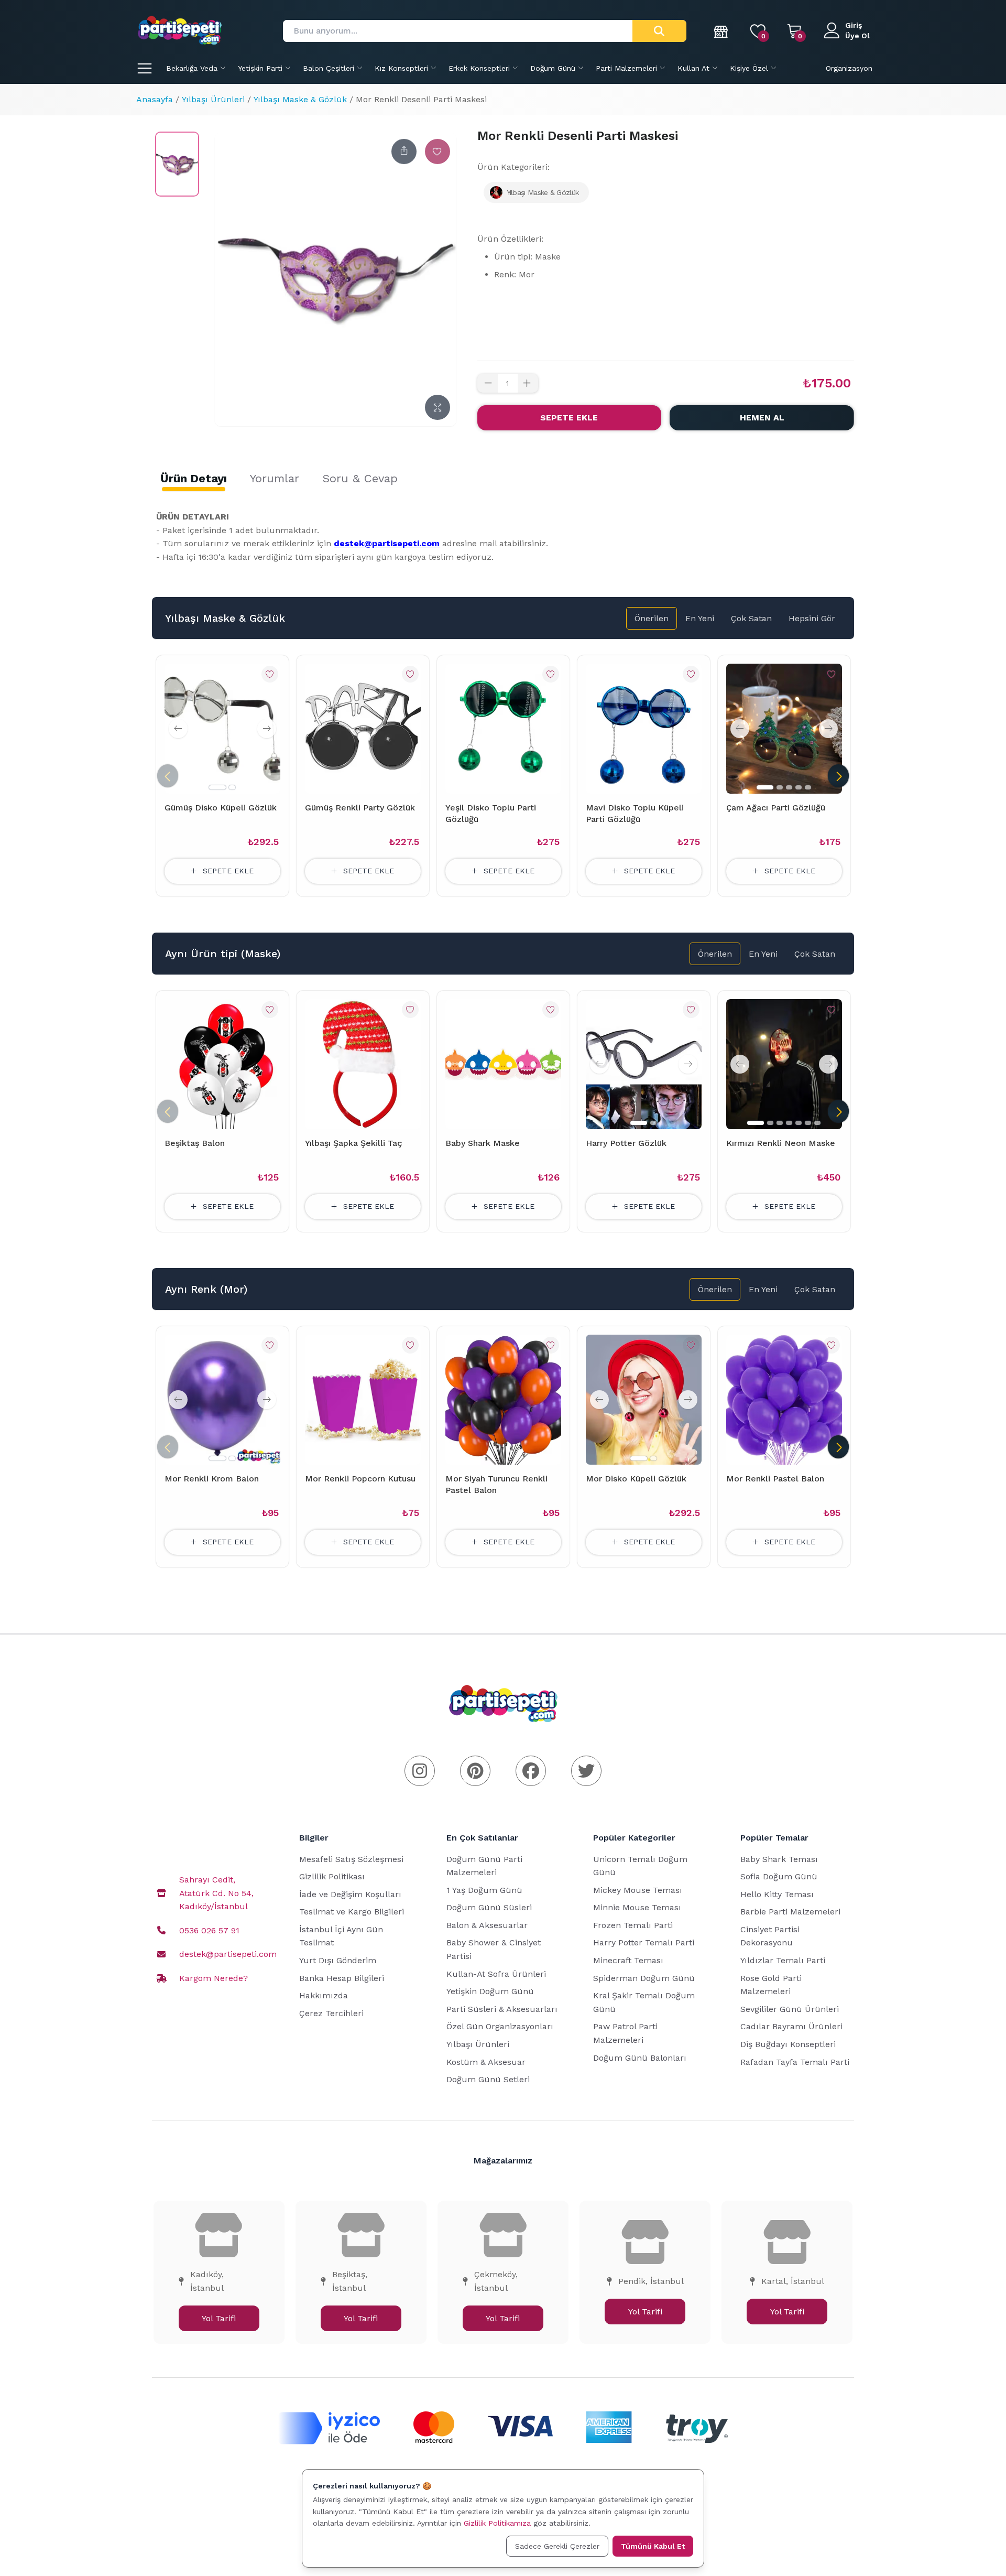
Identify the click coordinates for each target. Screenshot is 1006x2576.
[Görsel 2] (232, 787)
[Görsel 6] (808, 1123)
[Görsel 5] (808, 787)
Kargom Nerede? (214, 1978)
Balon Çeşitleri (329, 68)
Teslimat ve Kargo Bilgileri (352, 1912)
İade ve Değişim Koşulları (350, 1894)
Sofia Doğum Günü (779, 1876)
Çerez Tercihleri (331, 2013)
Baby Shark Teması (779, 1859)
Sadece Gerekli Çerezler (557, 2546)
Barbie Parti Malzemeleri (790, 1912)
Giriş (854, 25)
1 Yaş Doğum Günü (484, 1890)
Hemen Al (762, 418)
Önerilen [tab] (652, 618)
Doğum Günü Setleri (488, 2079)
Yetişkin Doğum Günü (490, 1991)
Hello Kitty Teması (777, 1894)
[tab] (194, 479)
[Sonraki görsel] (267, 729)
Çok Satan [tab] (751, 618)
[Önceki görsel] (178, 729)
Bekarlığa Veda (192, 68)
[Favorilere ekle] (438, 151)
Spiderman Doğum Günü (644, 1978)
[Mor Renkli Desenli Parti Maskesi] (177, 164)
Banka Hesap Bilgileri (342, 1978)
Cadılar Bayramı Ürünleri (791, 2026)
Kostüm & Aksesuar (486, 2062)
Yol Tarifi (219, 2318)
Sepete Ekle (569, 418)
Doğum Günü (553, 68)
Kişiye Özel (749, 68)
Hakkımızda (324, 1995)
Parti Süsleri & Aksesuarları (502, 2009)
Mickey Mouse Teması (638, 1890)
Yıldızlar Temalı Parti (783, 1960)
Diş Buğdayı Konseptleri (788, 2044)
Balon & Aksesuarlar (487, 1925)
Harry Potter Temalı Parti (644, 1942)
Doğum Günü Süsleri (489, 1907)
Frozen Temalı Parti (633, 1925)
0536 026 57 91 (209, 1930)
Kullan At (693, 68)
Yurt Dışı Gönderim (338, 1960)
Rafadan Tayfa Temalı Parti (795, 2062)
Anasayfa (155, 99)
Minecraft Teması (628, 1960)
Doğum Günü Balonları (640, 2058)
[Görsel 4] (799, 787)
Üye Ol (857, 36)
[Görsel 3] (789, 787)
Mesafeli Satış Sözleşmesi (351, 1859)
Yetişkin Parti (260, 68)
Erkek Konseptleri (479, 68)
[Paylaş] (404, 151)
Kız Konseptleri (401, 68)
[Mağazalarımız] (721, 31)
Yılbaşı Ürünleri (213, 99)
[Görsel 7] (817, 1123)
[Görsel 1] (217, 787)
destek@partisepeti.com (228, 1954)
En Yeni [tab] (700, 618)
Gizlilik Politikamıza (497, 2523)
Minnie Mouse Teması (637, 1907)
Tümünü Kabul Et (653, 2546)
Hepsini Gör (812, 618)
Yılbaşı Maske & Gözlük (300, 99)
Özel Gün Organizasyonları (500, 2026)
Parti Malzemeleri (626, 68)
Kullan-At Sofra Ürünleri (496, 1974)
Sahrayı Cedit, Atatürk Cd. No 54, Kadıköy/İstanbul (216, 1893)
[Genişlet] (438, 407)
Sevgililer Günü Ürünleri (790, 2009)
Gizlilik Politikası (332, 1876)
